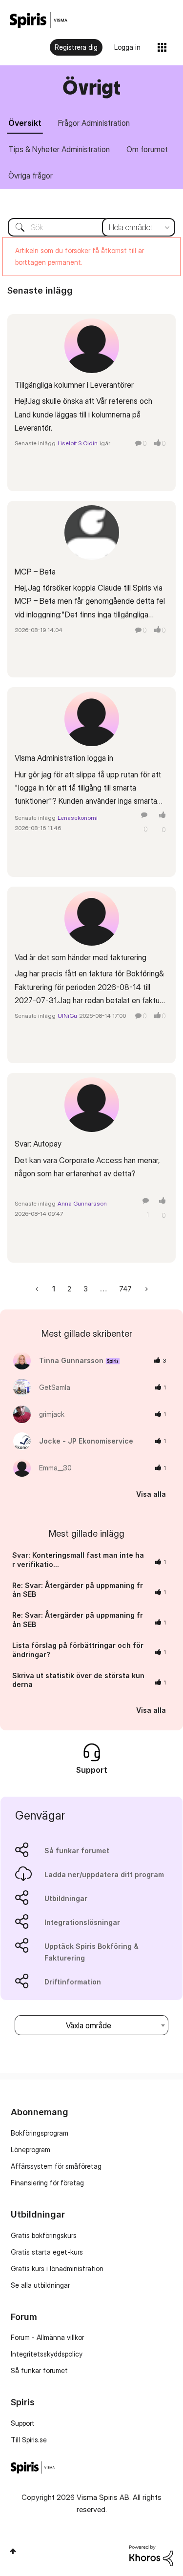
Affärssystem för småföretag (56, 2166)
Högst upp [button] (13, 2551)
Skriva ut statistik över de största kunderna (78, 1680)
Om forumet (147, 149)
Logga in (127, 47)
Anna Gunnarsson (82, 1203)
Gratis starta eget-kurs (47, 2252)
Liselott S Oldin (78, 443)
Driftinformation (73, 1982)
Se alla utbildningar (40, 2285)
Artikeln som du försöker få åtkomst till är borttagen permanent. (80, 256)
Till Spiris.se (29, 2440)
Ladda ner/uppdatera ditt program (104, 1874)
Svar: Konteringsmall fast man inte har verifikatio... (78, 1560)
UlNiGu (67, 1016)
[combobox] (91, 227)
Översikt (25, 123)
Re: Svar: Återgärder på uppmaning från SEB (78, 1590)
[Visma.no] (39, 20)
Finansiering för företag (47, 2183)
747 (125, 1289)
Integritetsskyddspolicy (47, 2354)
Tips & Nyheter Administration (59, 149)
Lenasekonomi (78, 818)
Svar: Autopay (38, 1144)
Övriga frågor (30, 176)
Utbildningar (66, 1898)
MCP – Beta (35, 572)
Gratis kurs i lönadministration (57, 2269)
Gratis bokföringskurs (44, 2235)
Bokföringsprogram (40, 2133)
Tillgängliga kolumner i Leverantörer (74, 385)
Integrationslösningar (82, 1922)
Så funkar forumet (77, 1851)
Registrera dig (76, 47)
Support (23, 2423)
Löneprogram (30, 2150)
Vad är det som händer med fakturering (81, 957)
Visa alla (151, 1494)
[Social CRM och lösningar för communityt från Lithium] (151, 2555)
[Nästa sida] (146, 1289)
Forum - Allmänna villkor (47, 2337)
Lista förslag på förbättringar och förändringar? (78, 1650)
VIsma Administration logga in (64, 758)
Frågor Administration (94, 123)
